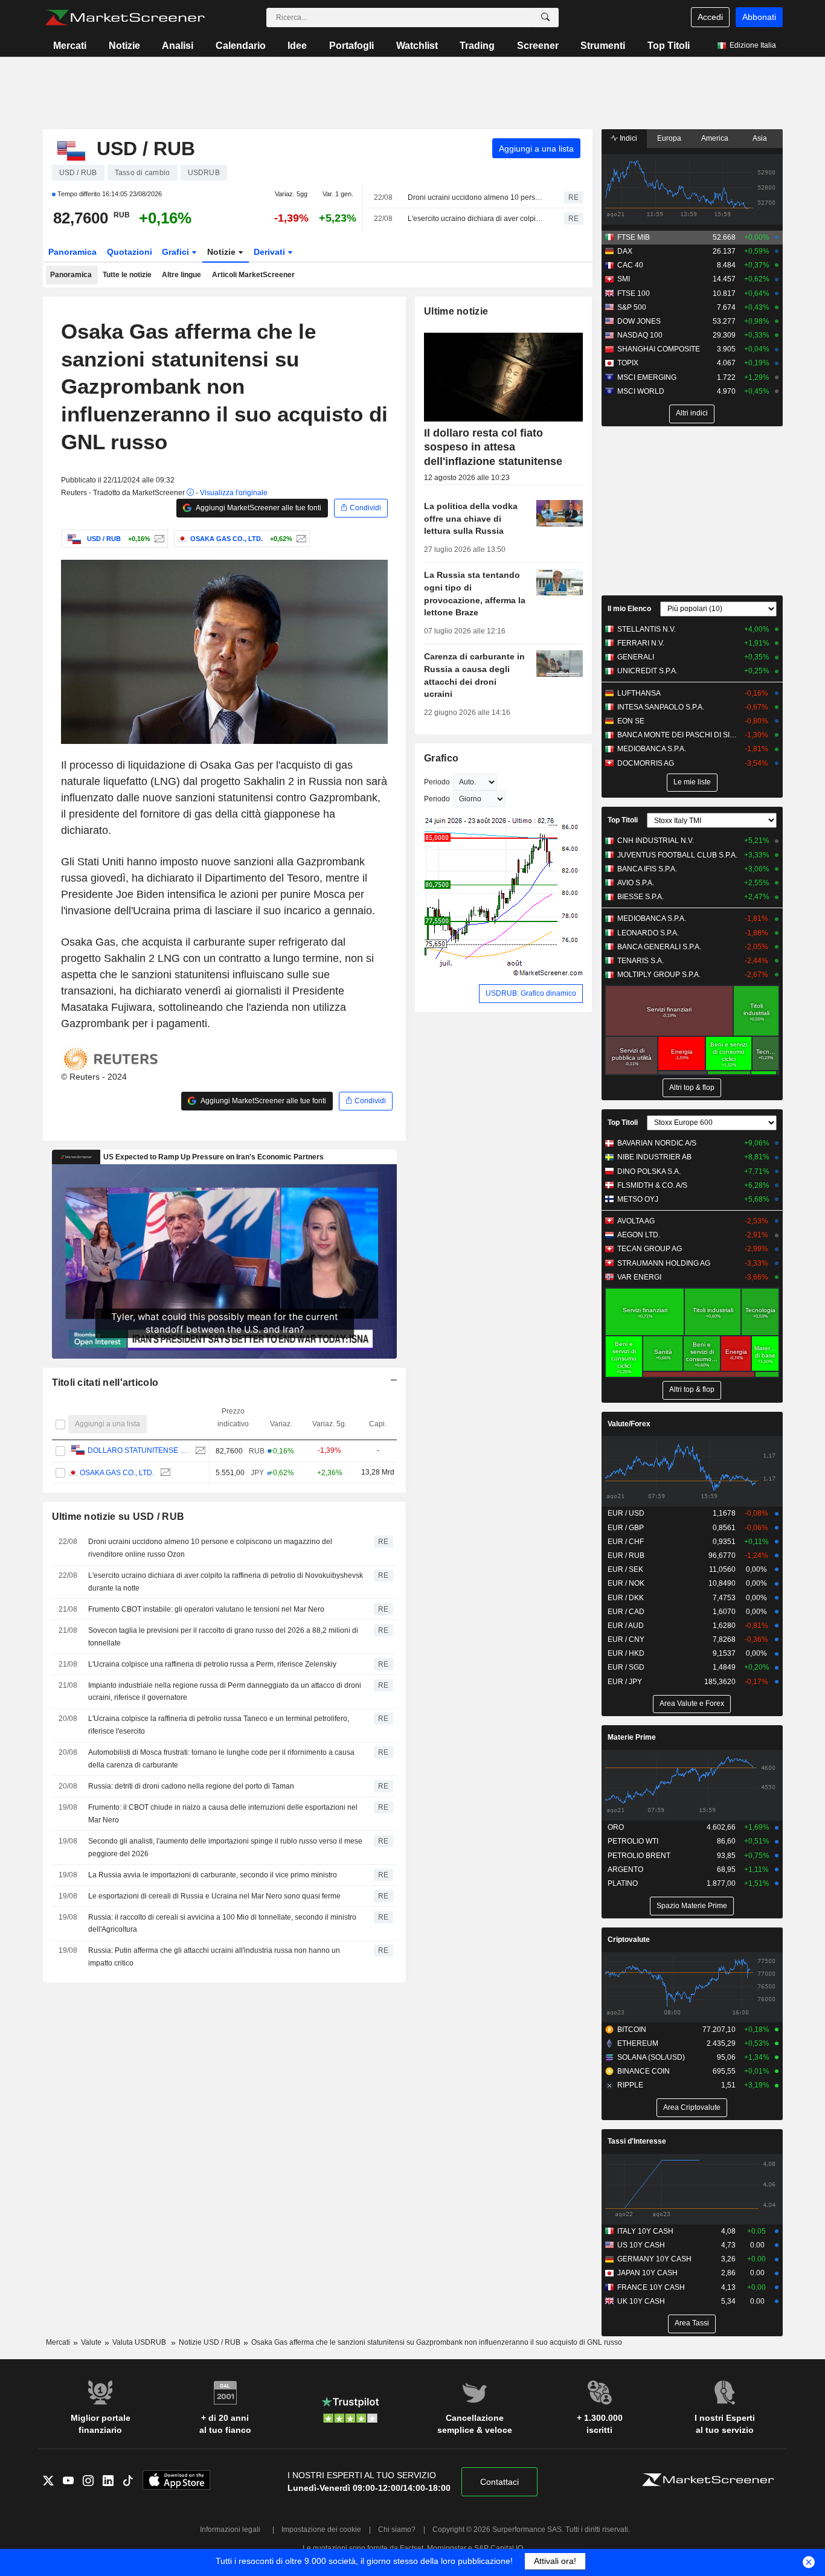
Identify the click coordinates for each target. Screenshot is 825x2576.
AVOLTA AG (636, 1221)
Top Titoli (669, 46)
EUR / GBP (626, 1528)
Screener (538, 46)
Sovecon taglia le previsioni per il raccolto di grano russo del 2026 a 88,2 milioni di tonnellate (223, 1637)
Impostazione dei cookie (321, 2530)
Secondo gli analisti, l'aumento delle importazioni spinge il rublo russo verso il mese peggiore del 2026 (225, 1847)
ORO (616, 1827)
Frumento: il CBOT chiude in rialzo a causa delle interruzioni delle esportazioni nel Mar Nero (223, 1814)
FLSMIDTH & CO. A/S (652, 1185)
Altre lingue (181, 275)
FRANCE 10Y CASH (651, 2287)
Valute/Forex (629, 1424)
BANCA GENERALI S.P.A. (659, 947)
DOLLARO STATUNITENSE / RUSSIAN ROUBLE (138, 1450)
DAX (625, 251)
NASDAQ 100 (640, 335)
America (715, 138)
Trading (477, 46)
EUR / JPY (625, 1682)
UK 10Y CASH (641, 2301)
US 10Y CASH (641, 2245)
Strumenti (603, 46)
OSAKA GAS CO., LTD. (117, 1473)
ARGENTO (625, 1870)
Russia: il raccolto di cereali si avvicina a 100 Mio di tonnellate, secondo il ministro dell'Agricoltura (222, 1924)
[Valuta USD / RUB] (158, 539)
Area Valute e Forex (692, 1703)
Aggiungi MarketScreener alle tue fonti (258, 508)
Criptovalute (629, 1940)
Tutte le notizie (127, 275)
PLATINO (623, 1883)
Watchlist (417, 46)
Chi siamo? (397, 2530)
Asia (760, 138)
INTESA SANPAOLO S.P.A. (661, 707)
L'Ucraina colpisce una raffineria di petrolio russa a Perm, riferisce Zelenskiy (212, 1664)
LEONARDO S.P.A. (648, 933)
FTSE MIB (634, 237)
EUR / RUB (626, 1556)
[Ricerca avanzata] (545, 18)
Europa (669, 138)
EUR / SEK (625, 1569)
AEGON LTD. (639, 1235)
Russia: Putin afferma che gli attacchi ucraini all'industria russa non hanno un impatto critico (214, 1957)
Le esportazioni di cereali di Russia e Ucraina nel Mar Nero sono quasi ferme (214, 1896)
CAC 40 (630, 265)
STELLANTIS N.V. (647, 629)
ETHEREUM (638, 2043)
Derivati (271, 252)
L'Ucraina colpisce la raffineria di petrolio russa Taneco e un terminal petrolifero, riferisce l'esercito (219, 1725)
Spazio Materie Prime (692, 1906)
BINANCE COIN (644, 2071)
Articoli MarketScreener (253, 275)
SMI (624, 279)
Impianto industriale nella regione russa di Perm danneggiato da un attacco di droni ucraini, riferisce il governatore (225, 1692)
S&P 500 (632, 307)
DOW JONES (639, 321)
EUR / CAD (626, 1612)
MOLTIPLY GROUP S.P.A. (659, 975)
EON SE (631, 721)
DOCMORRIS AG (646, 763)
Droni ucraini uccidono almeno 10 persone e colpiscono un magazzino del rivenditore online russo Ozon (475, 197)
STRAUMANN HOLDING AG (664, 1263)
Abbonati (759, 17)
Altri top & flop (692, 1088)
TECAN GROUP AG (650, 1249)
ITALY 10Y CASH (645, 2231)
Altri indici (692, 413)
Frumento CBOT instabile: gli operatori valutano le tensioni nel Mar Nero (206, 1609)
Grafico (441, 758)
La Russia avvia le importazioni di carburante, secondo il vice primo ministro (213, 1875)
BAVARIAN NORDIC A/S (657, 1143)
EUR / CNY (626, 1639)
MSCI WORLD (641, 391)
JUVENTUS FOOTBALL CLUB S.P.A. (677, 855)
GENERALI (636, 657)
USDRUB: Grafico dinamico (531, 993)
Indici (628, 138)
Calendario (241, 46)
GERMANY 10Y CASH (654, 2259)
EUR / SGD (626, 1667)
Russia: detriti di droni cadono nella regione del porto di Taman (191, 1786)
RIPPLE (630, 2085)
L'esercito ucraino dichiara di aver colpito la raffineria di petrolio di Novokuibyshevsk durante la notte (475, 219)
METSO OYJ (638, 1199)
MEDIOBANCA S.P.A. (652, 749)
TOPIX (628, 363)
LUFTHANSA (639, 693)
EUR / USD (626, 1513)
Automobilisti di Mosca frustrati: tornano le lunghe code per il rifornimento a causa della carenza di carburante (221, 1759)
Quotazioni (130, 252)
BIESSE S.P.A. (640, 897)
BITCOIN (632, 2030)
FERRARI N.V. (641, 643)
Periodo (437, 782)
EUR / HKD (626, 1653)
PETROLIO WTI (633, 1841)
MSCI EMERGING (647, 377)
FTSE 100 (634, 293)
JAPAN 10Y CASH (647, 2273)
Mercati (70, 46)
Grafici (177, 252)
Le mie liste (692, 782)
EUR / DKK (626, 1598)
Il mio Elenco (629, 609)
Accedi (710, 17)
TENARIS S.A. (640, 961)
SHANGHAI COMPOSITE (659, 349)
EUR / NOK (626, 1583)
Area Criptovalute (692, 2107)
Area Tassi (692, 2323)
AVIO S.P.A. (636, 883)
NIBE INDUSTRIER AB (654, 1157)
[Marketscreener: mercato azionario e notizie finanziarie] (125, 18)
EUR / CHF (626, 1542)
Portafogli (352, 46)
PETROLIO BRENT (639, 1856)
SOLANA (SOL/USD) (651, 2057)
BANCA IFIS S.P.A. (647, 869)
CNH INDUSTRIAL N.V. (656, 841)
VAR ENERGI (639, 1277)
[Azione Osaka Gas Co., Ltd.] (300, 539)
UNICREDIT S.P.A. (647, 671)
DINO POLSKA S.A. (649, 1171)
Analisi (178, 46)
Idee (297, 46)
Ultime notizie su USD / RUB (118, 1517)
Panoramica (72, 252)
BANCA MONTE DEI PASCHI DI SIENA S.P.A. (678, 735)
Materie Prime (632, 1737)
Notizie (124, 46)
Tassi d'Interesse (637, 2141)
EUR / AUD (626, 1626)
